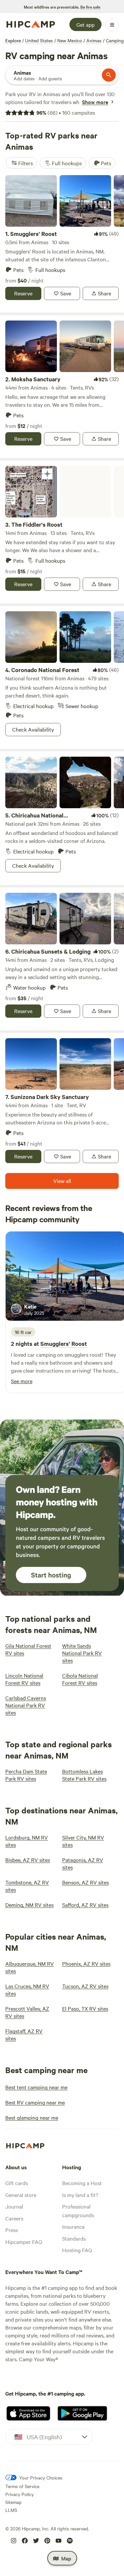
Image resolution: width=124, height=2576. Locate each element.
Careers (14, 2218)
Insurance (73, 2226)
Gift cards (17, 2183)
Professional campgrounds (78, 2211)
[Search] (109, 75)
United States (39, 40)
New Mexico (70, 40)
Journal (14, 2206)
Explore (13, 40)
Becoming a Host (82, 2183)
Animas (94, 40)
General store (21, 2195)
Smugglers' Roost (64, 1344)
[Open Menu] (112, 25)
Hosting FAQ (77, 2250)
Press (12, 2230)
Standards (74, 2238)
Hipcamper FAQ (24, 2242)
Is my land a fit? (80, 2195)
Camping (115, 40)
